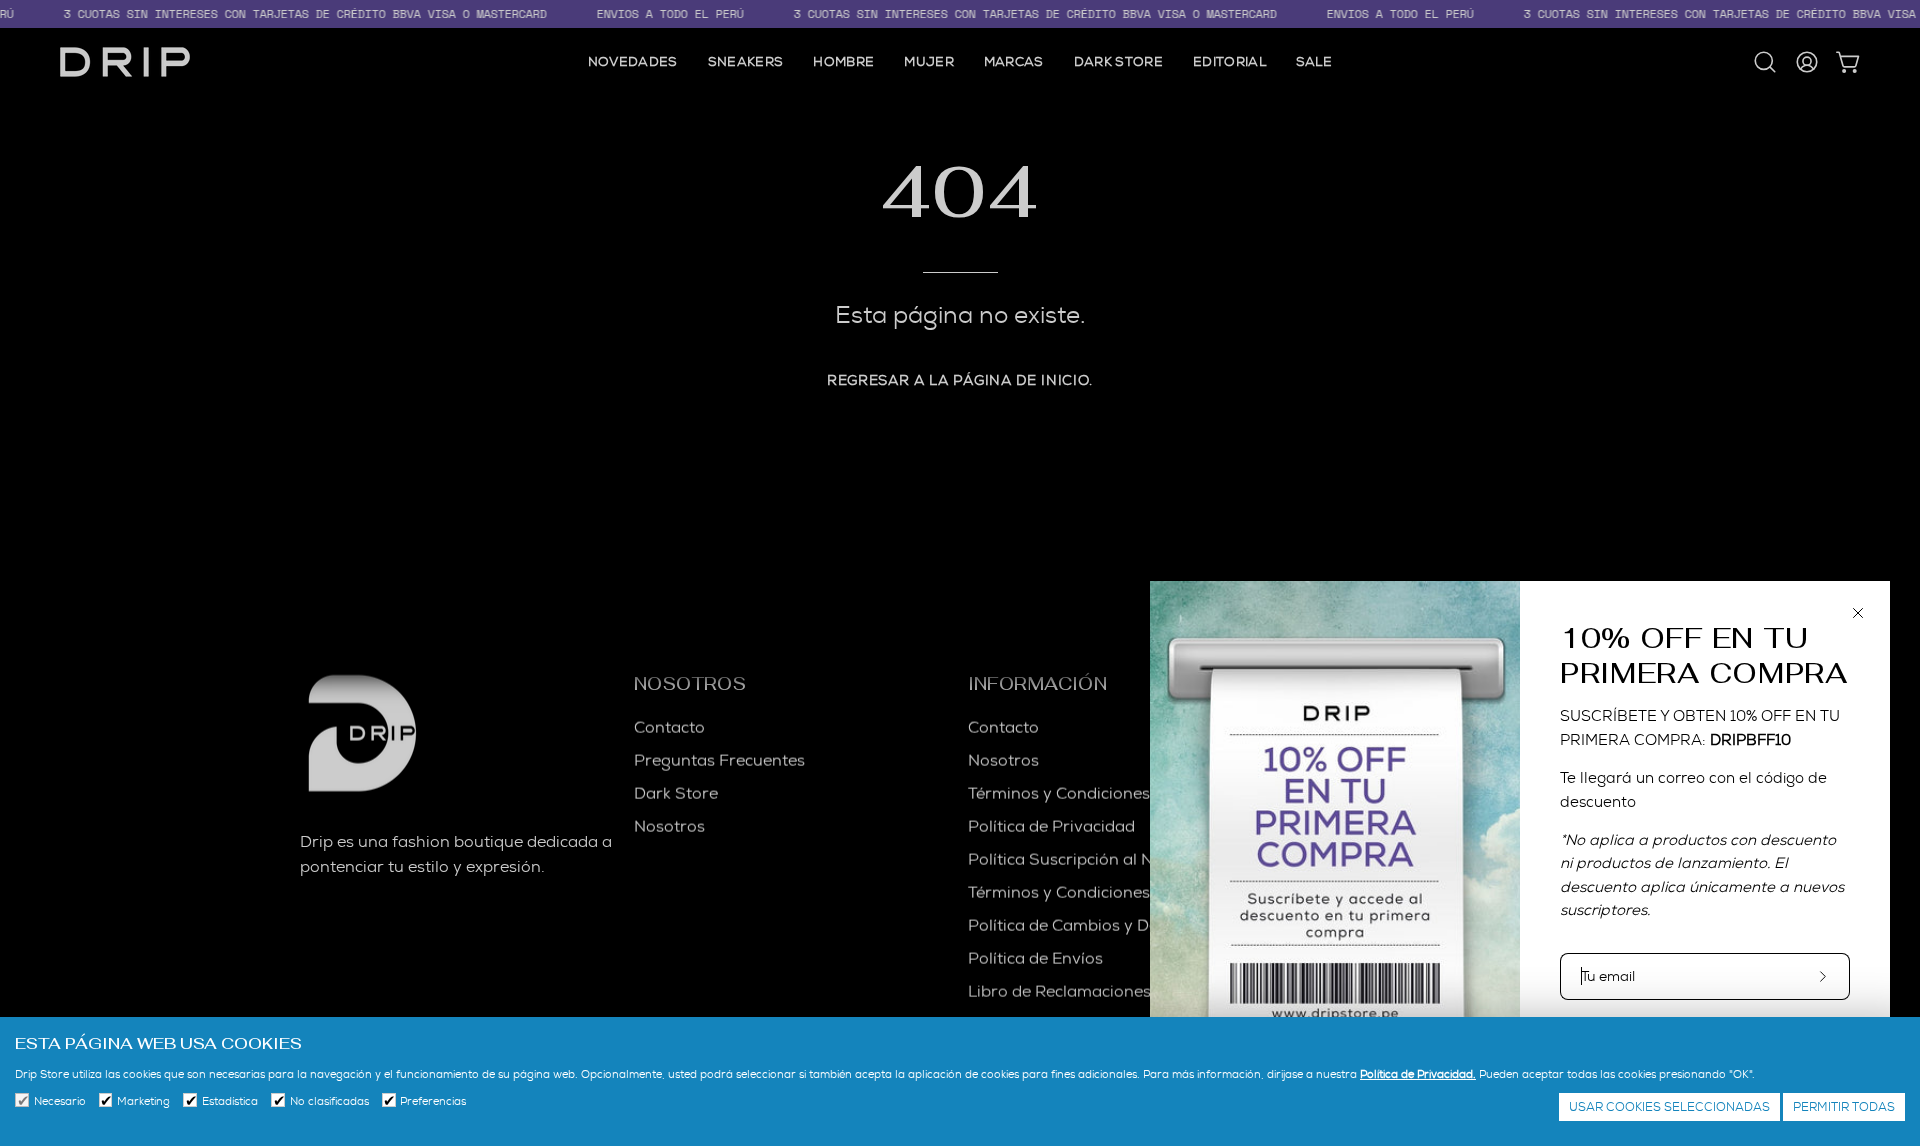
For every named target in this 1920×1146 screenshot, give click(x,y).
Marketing (143, 1101)
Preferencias (433, 1101)
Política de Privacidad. (1418, 1074)
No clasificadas (329, 1101)
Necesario (60, 1101)
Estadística (230, 1101)
